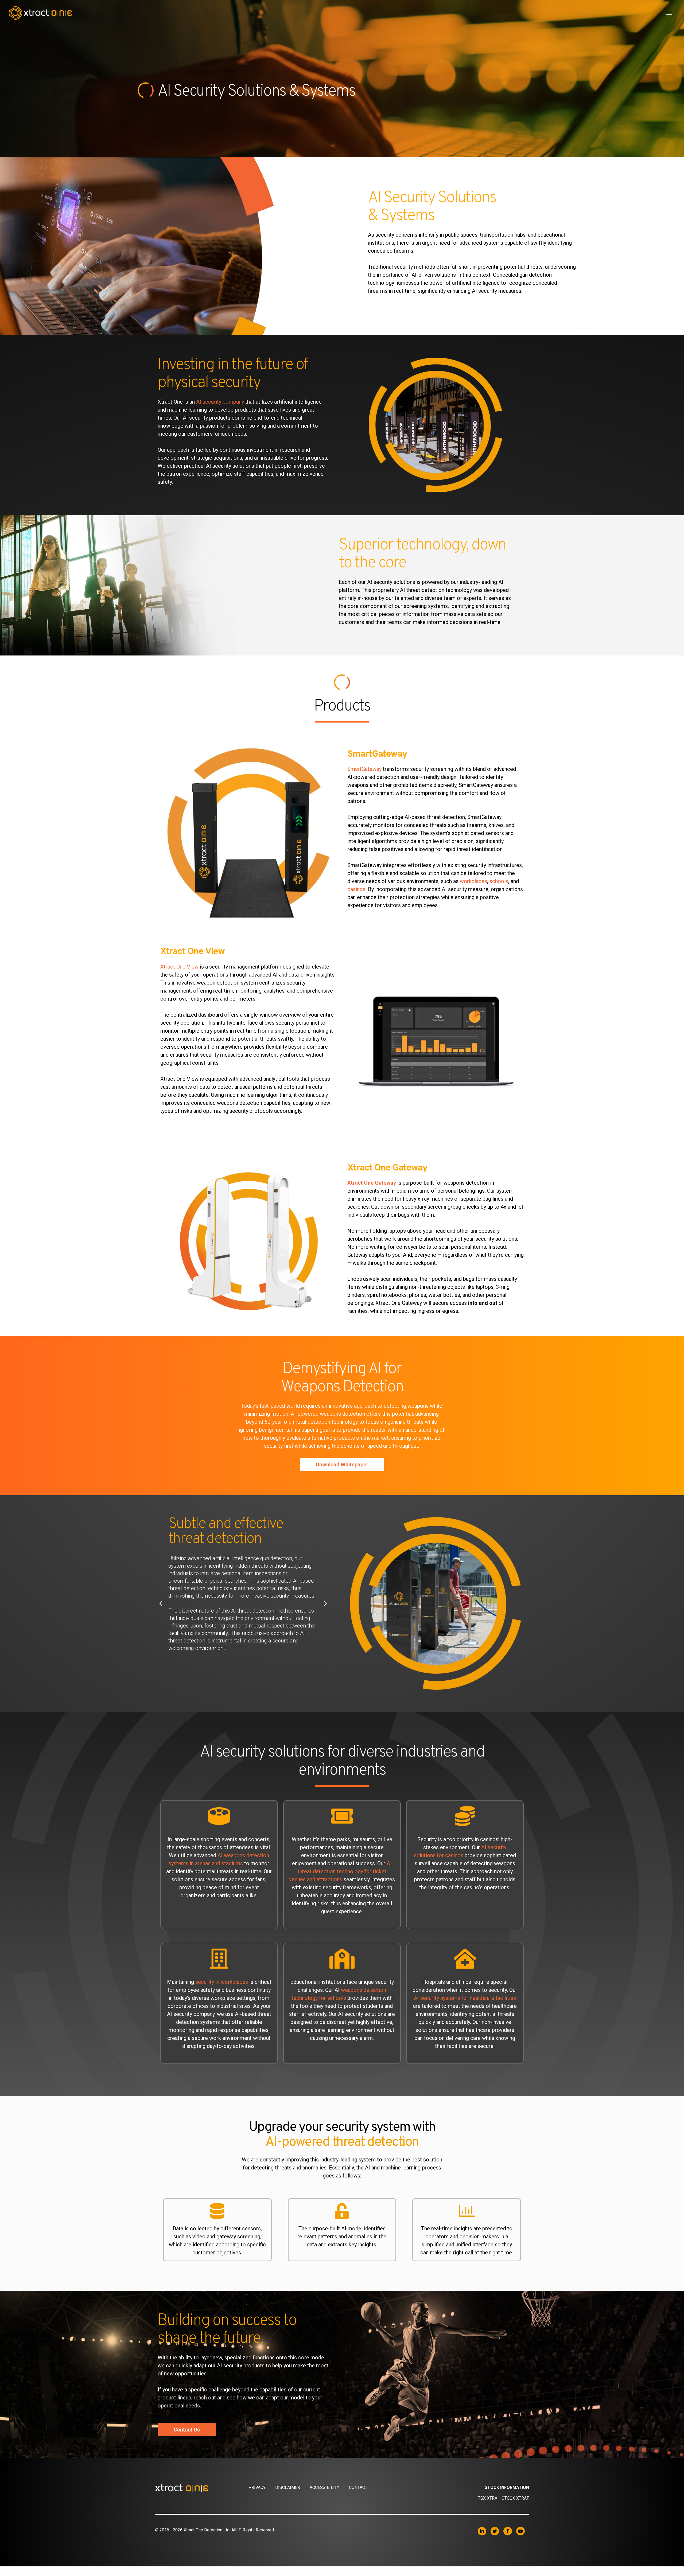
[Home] (202, 2488)
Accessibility (324, 2487)
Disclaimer (288, 2487)
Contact (358, 2487)
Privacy (257, 2487)
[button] (161, 1603)
